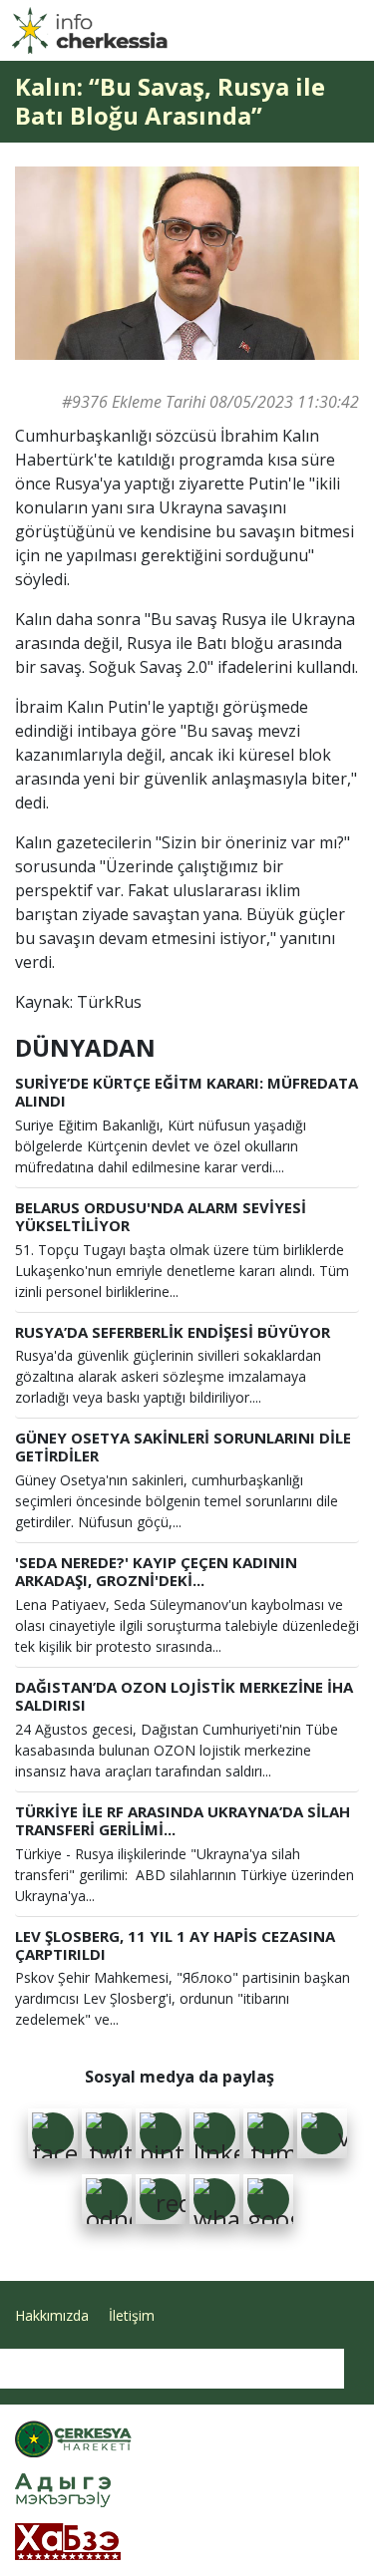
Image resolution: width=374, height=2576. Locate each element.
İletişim (132, 2315)
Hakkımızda (52, 2315)
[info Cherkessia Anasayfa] (90, 30)
